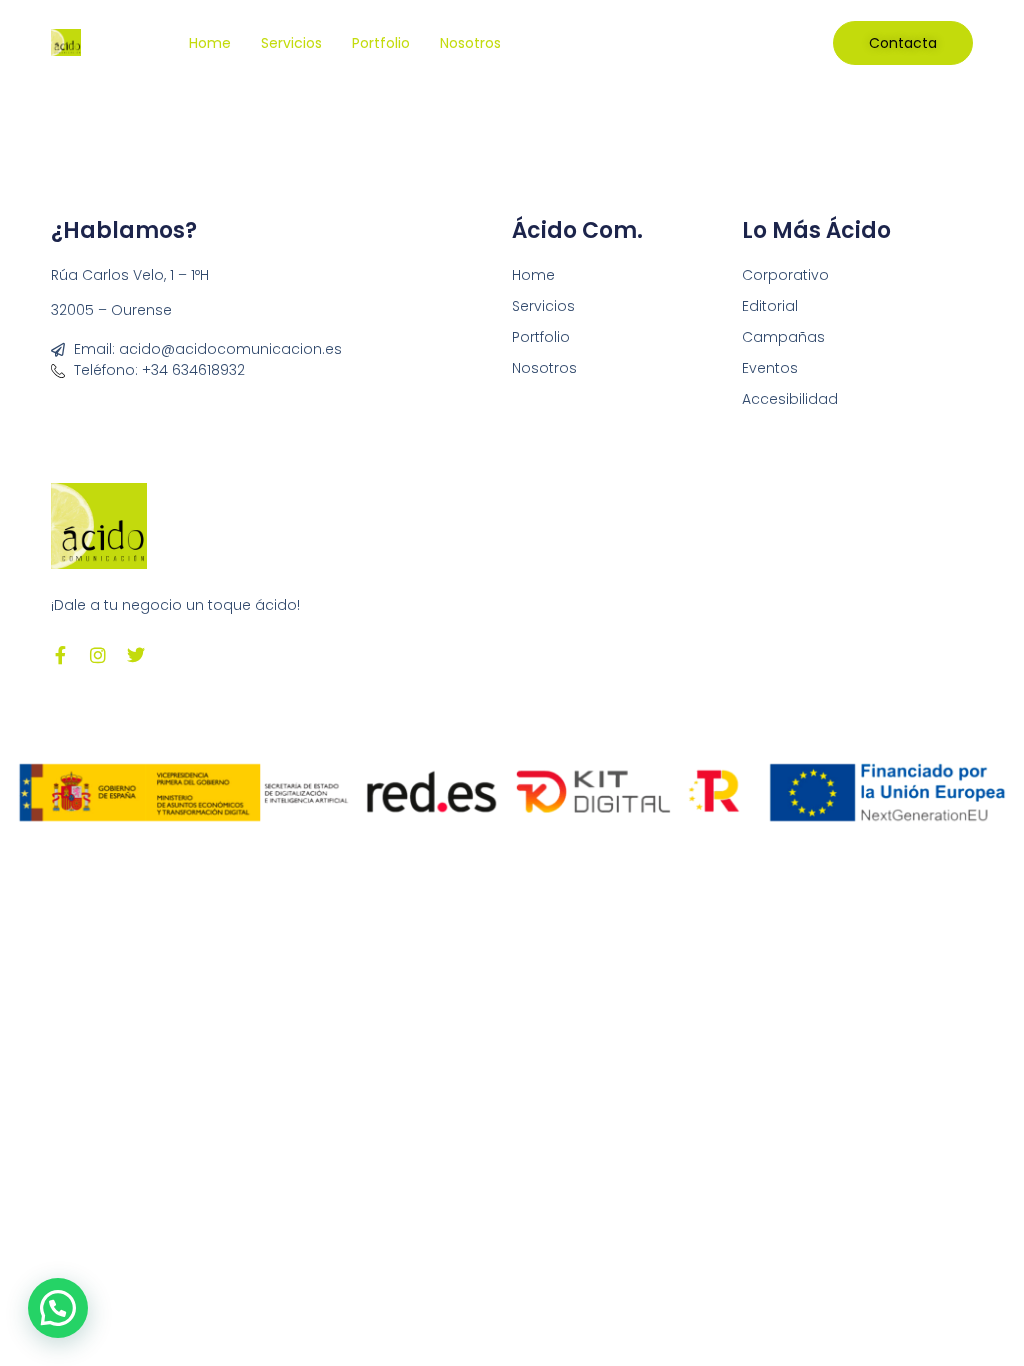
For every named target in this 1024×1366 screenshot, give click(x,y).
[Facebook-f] (60, 655)
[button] (58, 1308)
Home (210, 43)
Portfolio (381, 43)
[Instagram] (98, 655)
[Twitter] (136, 655)
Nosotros (470, 43)
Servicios (291, 43)
